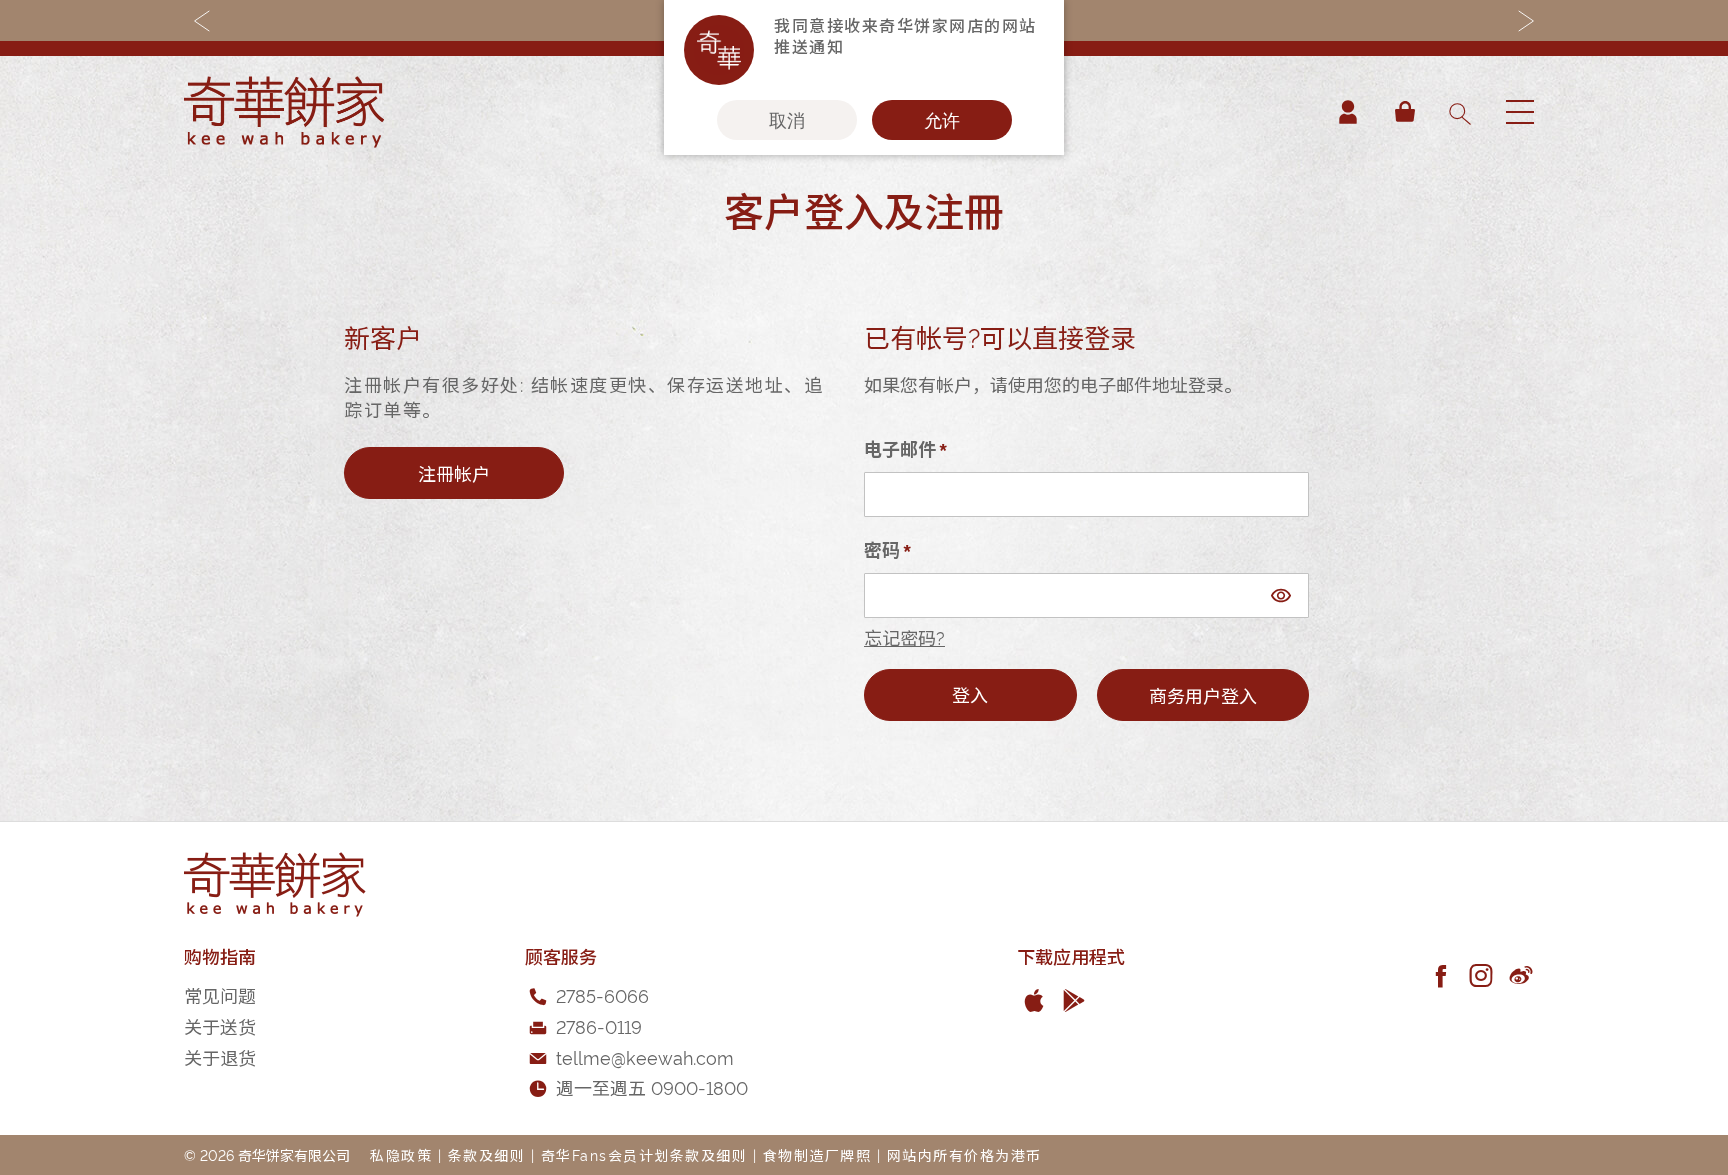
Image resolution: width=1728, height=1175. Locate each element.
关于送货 (220, 1025)
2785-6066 (602, 994)
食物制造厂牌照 (817, 1154)
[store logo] (284, 112)
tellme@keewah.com (645, 1056)
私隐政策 (401, 1154)
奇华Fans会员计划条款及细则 (644, 1154)
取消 (787, 120)
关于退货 (220, 1056)
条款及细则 (487, 1154)
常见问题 (220, 994)
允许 (942, 120)
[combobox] (1459, 112)
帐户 (1348, 112)
